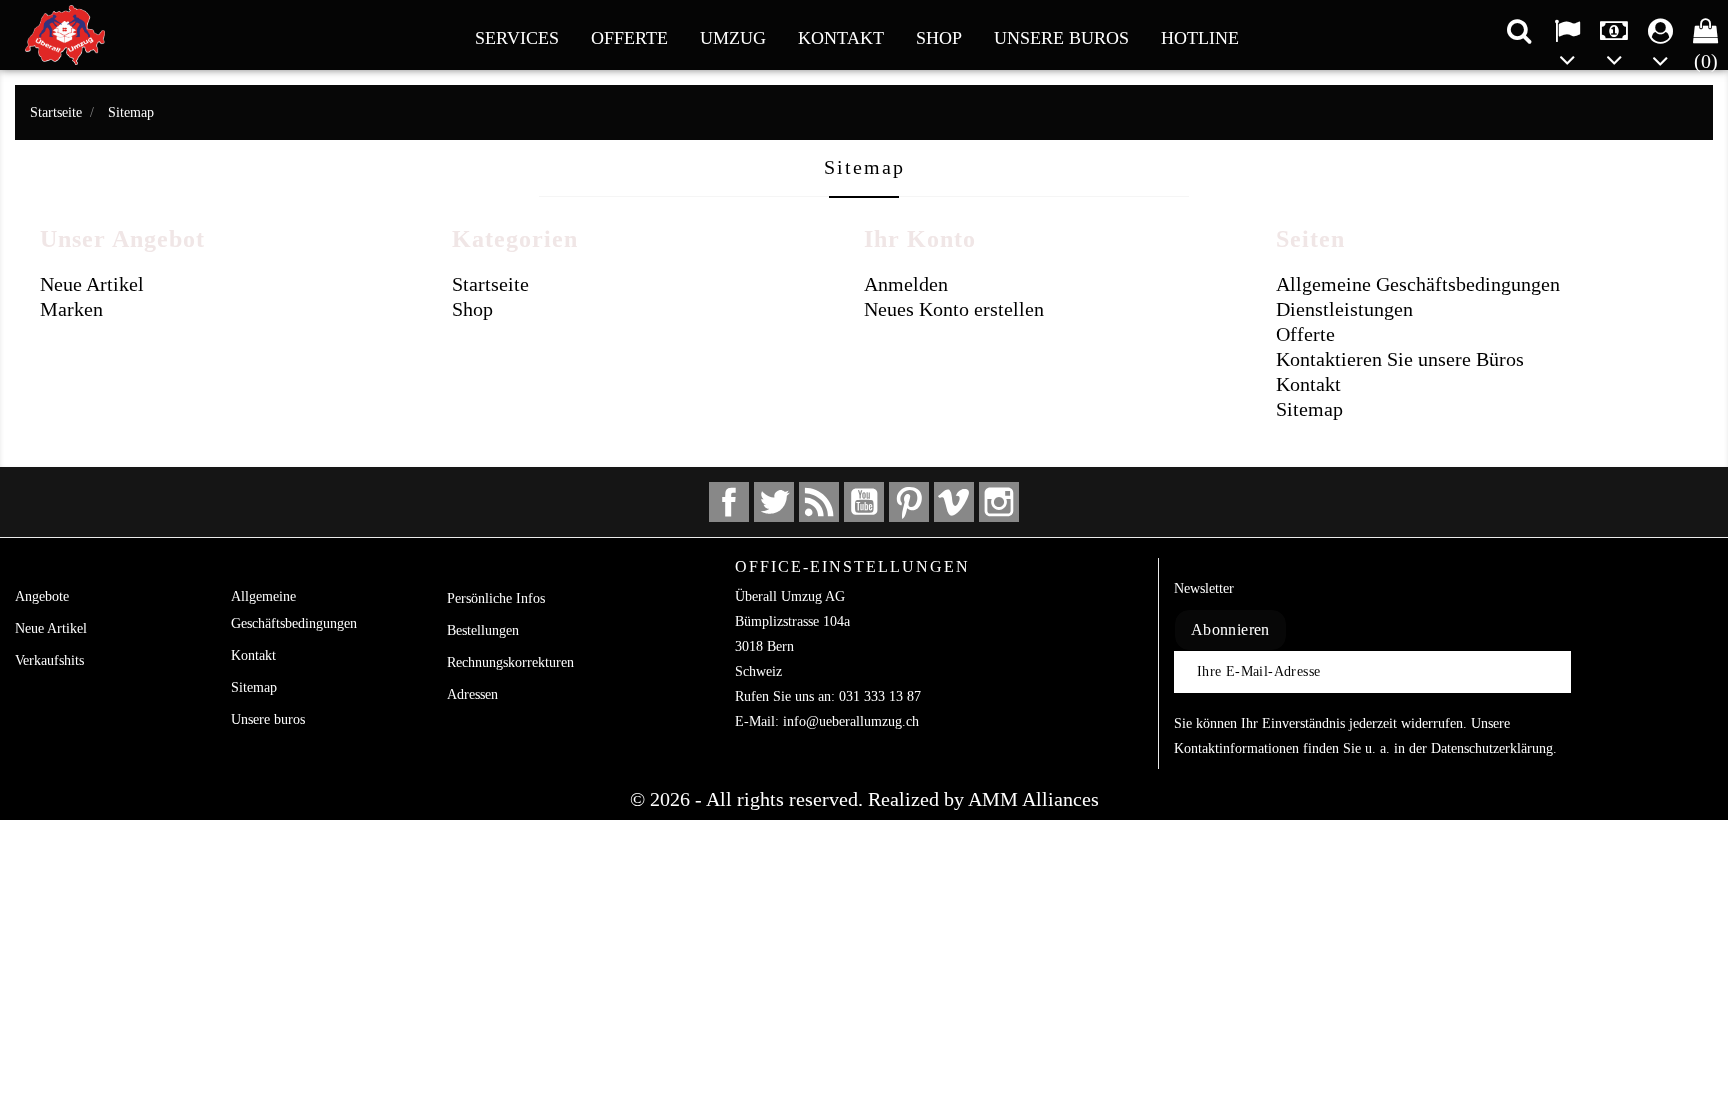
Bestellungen (483, 630)
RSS (819, 502)
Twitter (774, 502)
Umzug (733, 38)
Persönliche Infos (496, 598)
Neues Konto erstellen (954, 309)
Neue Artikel (92, 284)
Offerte (629, 38)
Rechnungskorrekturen (510, 662)
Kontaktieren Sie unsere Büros (1400, 359)
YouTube (864, 502)
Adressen (472, 694)
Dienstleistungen (1344, 309)
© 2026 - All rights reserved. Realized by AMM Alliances (864, 799)
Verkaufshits (49, 660)
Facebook (729, 502)
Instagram (999, 502)
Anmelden (906, 284)
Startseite (490, 284)
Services (517, 38)
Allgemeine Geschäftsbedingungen (1418, 284)
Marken (71, 309)
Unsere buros (1061, 38)
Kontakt (841, 38)
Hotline (1200, 38)
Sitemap (1309, 409)
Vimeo (954, 502)
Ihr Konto (501, 566)
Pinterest (909, 502)
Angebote (42, 596)
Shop (939, 38)
